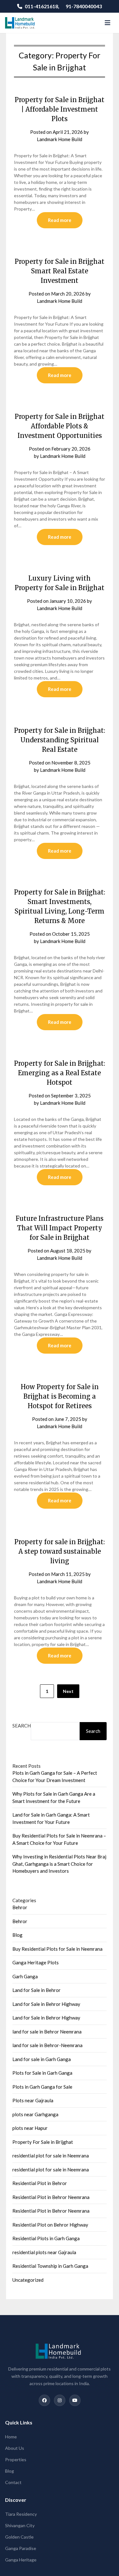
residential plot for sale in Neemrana (51, 2156)
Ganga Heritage (21, 2560)
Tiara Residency (21, 2514)
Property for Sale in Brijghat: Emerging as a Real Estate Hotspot (60, 1073)
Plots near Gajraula (33, 2100)
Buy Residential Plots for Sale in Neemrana (57, 1949)
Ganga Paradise (21, 2548)
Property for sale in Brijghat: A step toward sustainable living (60, 1551)
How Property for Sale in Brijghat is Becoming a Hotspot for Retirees (60, 1396)
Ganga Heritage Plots (36, 1962)
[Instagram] (60, 2400)
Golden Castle (19, 2537)
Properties (16, 2459)
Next (68, 1691)
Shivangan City (20, 2525)
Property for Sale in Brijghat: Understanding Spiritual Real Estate (60, 740)
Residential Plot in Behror (40, 2183)
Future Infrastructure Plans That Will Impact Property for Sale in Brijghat (60, 1228)
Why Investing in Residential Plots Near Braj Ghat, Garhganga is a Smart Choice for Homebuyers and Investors (59, 1864)
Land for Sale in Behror (36, 1990)
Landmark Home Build (60, 139)
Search (22, 1726)
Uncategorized (28, 2280)
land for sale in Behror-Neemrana (47, 2045)
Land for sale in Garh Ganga (42, 2059)
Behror (20, 1907)
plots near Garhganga (35, 2114)
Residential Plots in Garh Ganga (46, 2238)
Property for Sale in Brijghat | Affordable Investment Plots (60, 109)
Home (11, 2437)
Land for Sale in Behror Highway (46, 2004)
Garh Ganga (25, 1976)
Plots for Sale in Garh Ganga (42, 2073)
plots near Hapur (30, 2128)
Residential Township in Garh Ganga (50, 2266)
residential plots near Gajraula (44, 2252)
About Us (15, 2448)
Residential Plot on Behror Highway (50, 2225)
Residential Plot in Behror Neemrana (51, 2197)
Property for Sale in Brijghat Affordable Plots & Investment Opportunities (60, 426)
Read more (60, 220)
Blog (17, 1935)
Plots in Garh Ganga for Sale (42, 2087)
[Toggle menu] (108, 23)
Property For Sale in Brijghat (43, 2142)
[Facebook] (44, 2400)
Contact (13, 2482)
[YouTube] (75, 2400)
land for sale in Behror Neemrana (47, 2032)
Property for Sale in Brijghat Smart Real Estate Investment (60, 271)
